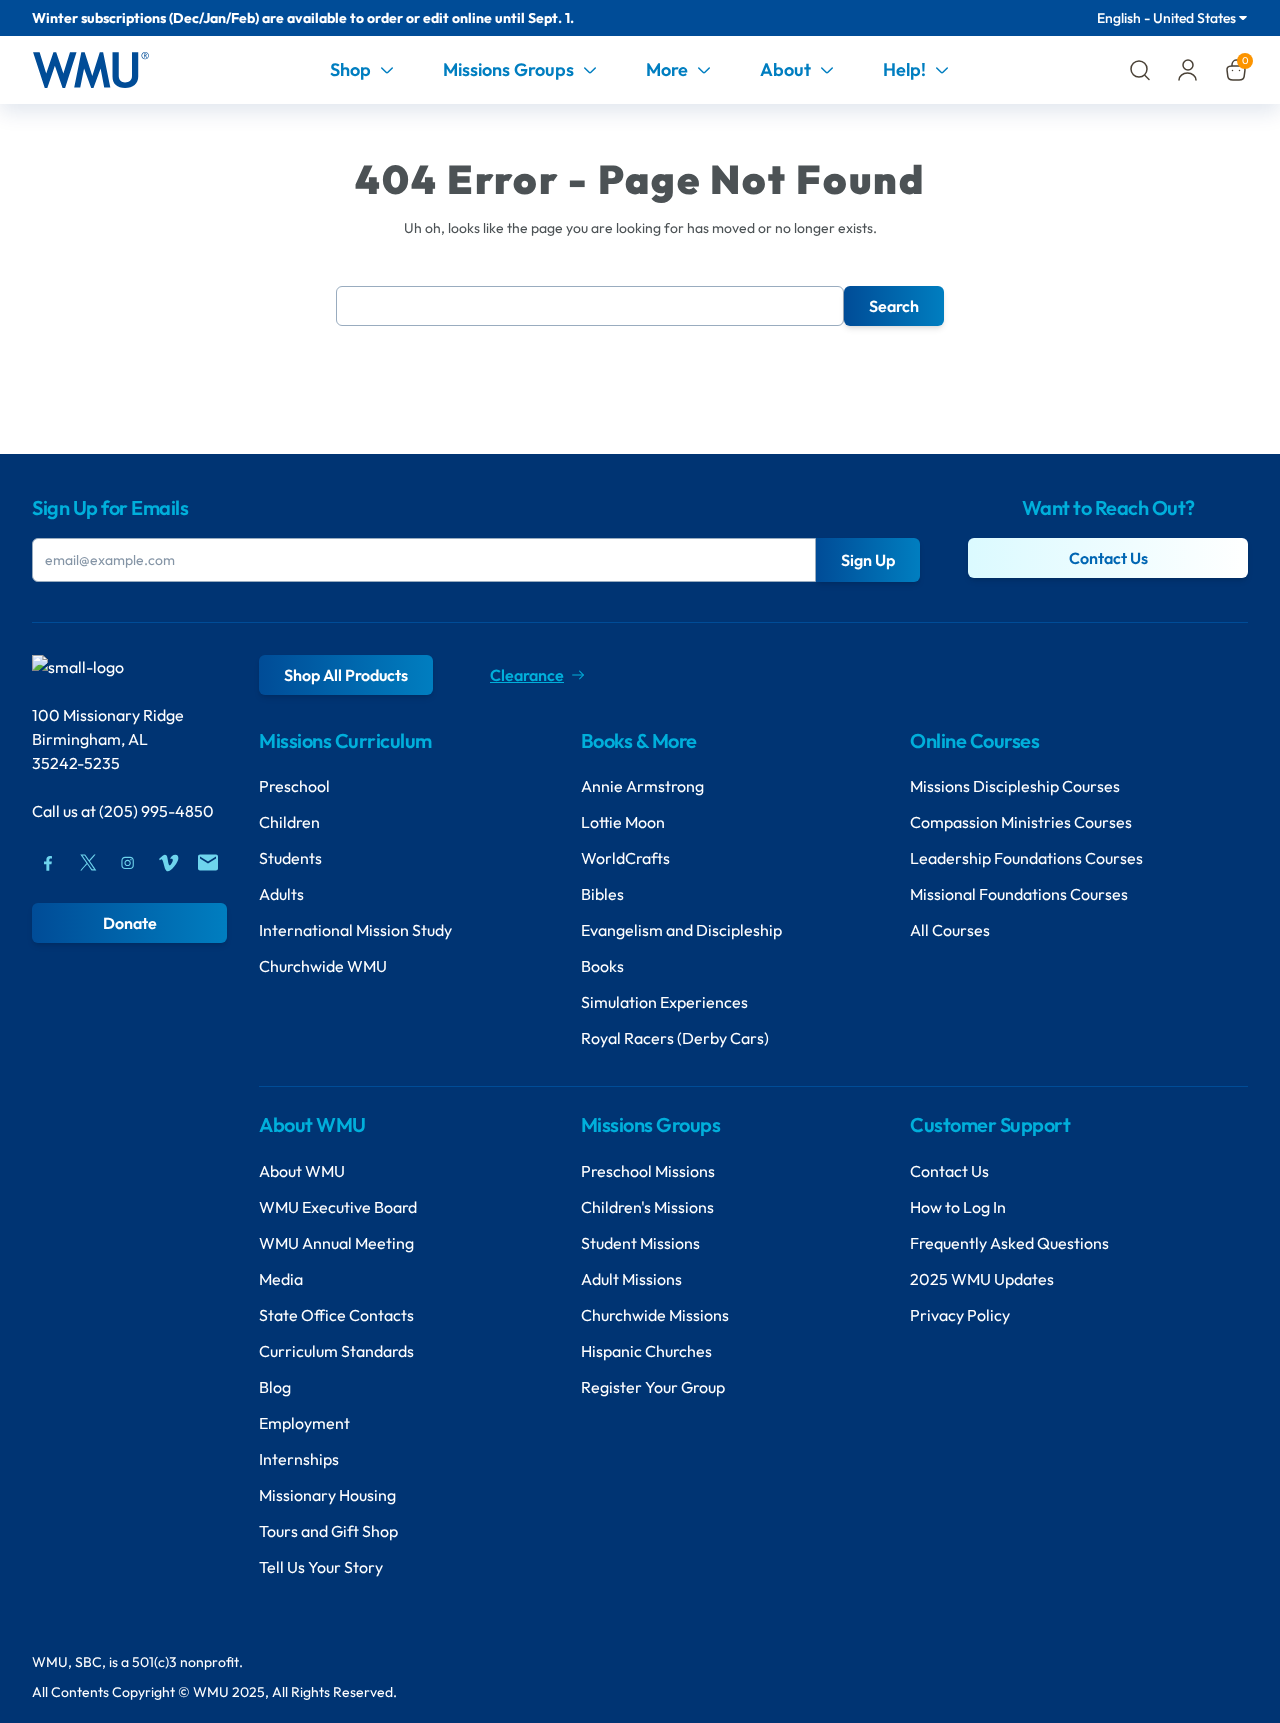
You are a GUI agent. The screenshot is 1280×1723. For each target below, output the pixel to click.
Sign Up (868, 560)
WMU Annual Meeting (336, 1243)
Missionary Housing (327, 1495)
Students (290, 858)
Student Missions (640, 1243)
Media (281, 1279)
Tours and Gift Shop (328, 1531)
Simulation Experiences (664, 1002)
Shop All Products (346, 675)
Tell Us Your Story (321, 1567)
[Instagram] (128, 863)
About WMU (302, 1171)
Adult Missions (631, 1279)
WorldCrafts (625, 858)
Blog (275, 1387)
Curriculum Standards (336, 1351)
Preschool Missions (648, 1171)
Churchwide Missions (655, 1315)
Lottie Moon (623, 822)
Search (894, 306)
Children (289, 822)
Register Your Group (653, 1387)
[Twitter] (88, 863)
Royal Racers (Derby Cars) (675, 1038)
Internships (299, 1459)
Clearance (527, 675)
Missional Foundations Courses (1019, 894)
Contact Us (1108, 558)
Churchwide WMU (323, 966)
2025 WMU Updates (982, 1279)
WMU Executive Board (338, 1207)
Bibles (602, 894)
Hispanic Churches (646, 1351)
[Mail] (208, 863)
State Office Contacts (336, 1315)
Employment (304, 1423)
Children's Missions (647, 1207)
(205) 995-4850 (156, 811)
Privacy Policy (960, 1315)
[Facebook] (48, 863)
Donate (130, 923)
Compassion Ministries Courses (1021, 822)
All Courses (950, 930)
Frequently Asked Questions (1009, 1243)
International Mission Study (355, 930)
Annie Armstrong (642, 786)
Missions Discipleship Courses (1015, 786)
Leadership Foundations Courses (1026, 858)
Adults (281, 894)
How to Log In (958, 1207)
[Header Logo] (90, 70)
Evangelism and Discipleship (681, 930)
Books (602, 966)
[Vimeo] (168, 863)
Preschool (294, 786)
